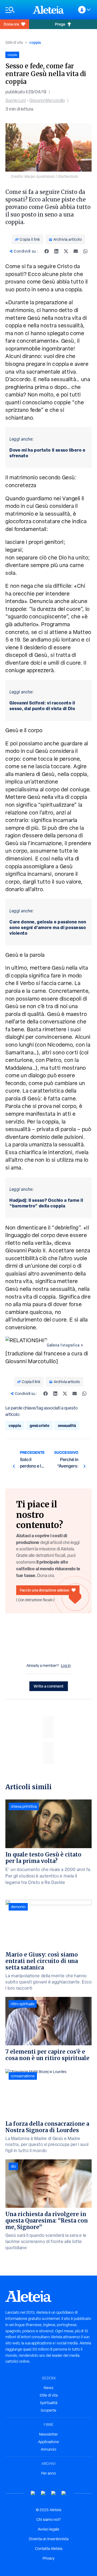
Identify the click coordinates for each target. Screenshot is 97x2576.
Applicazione (48, 2442)
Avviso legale (48, 2529)
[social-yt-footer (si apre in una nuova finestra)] (33, 2493)
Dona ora (11, 24)
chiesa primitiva (24, 1806)
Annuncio (48, 2449)
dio (13, 2166)
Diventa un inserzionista (49, 2539)
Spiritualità (49, 2403)
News (48, 2388)
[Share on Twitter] (66, 251)
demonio (18, 1907)
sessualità (67, 1425)
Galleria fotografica (63, 1345)
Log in (66, 1666)
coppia (35, 42)
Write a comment (49, 1686)
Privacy (48, 2558)
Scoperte (48, 2410)
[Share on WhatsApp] (85, 251)
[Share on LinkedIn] (56, 251)
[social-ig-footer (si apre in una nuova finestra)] (64, 2493)
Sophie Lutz (16, 100)
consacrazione (23, 2076)
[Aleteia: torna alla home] (48, 10)
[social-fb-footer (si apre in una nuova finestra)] (43, 2493)
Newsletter (48, 2434)
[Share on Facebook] (47, 251)
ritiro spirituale (23, 2004)
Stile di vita (14, 42)
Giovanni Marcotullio (47, 100)
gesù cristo (39, 1425)
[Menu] (16, 10)
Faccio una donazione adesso (45, 1590)
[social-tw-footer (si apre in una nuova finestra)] (54, 2493)
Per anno (49, 2473)
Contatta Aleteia (49, 2549)
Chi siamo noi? (48, 2520)
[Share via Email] (76, 251)
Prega (60, 24)
